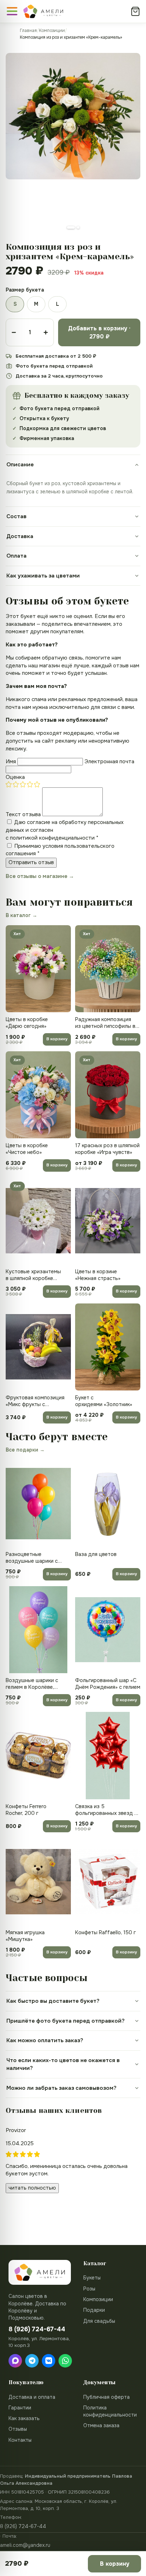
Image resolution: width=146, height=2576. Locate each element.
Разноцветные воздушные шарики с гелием (32, 1558)
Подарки (94, 2310)
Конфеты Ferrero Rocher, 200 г (26, 1810)
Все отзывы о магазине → (40, 876)
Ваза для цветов (96, 1554)
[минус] (14, 332)
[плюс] (46, 332)
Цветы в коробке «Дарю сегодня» (27, 1023)
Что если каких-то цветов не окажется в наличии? (63, 2064)
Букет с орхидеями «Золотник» (104, 1401)
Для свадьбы (99, 2321)
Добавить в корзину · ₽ (99, 332)
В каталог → (21, 915)
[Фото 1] (71, 227)
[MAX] (15, 2361)
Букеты (92, 2278)
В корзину (57, 1039)
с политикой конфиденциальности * (52, 838)
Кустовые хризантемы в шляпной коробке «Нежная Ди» (33, 1275)
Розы (89, 2289)
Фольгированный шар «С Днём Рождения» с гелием (108, 1684)
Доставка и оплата (32, 2397)
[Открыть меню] (12, 11)
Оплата (16, 556)
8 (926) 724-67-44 (23, 2526)
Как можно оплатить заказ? (45, 2040)
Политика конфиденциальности (110, 2411)
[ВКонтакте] (49, 2361)
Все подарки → (25, 1450)
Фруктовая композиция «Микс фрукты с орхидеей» (35, 1401)
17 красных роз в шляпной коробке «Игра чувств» (107, 1149)
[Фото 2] (78, 227)
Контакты (20, 2440)
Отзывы (18, 2429)
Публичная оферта (106, 2397)
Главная (28, 31)
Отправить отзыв (31, 862)
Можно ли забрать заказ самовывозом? (61, 2088)
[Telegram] (32, 2361)
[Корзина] (135, 11)
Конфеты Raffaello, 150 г (105, 1932)
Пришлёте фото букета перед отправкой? (66, 2021)
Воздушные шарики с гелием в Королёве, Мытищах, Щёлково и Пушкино (32, 1684)
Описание (20, 465)
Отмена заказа (101, 2425)
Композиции (52, 31)
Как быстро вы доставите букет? (53, 2001)
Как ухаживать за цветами (43, 576)
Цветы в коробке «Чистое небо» (27, 1149)
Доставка (20, 536)
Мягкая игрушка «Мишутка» (25, 1936)
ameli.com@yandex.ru (25, 2545)
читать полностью (32, 2188)
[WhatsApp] (65, 2361)
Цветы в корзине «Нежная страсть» (98, 1275)
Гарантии (20, 2408)
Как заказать (24, 2418)
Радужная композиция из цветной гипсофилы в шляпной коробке (105, 1023)
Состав (16, 516)
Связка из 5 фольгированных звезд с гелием (106, 1810)
